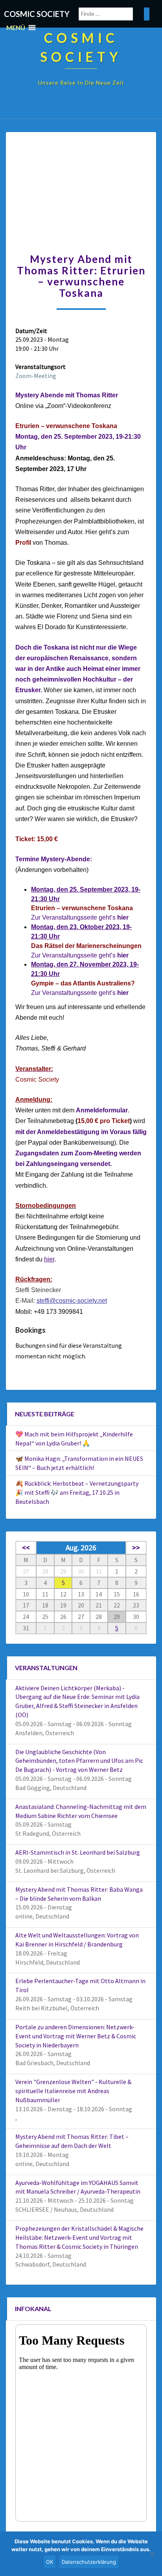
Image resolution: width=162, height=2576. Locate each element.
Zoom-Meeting (36, 376)
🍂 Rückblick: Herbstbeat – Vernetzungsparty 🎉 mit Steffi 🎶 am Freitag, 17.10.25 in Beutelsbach (77, 1492)
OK (50, 2562)
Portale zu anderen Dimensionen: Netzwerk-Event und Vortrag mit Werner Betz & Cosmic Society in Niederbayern (76, 2036)
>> (136, 1548)
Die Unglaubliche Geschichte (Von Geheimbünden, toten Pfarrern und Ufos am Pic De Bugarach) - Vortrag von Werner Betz (79, 1761)
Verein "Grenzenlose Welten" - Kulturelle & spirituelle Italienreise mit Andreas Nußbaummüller (73, 2091)
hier (123, 955)
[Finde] (147, 14)
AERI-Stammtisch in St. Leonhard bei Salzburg (78, 1852)
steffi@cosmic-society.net (72, 1301)
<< (26, 1548)
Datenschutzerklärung (89, 2562)
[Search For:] (114, 14)
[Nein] (152, 2554)
